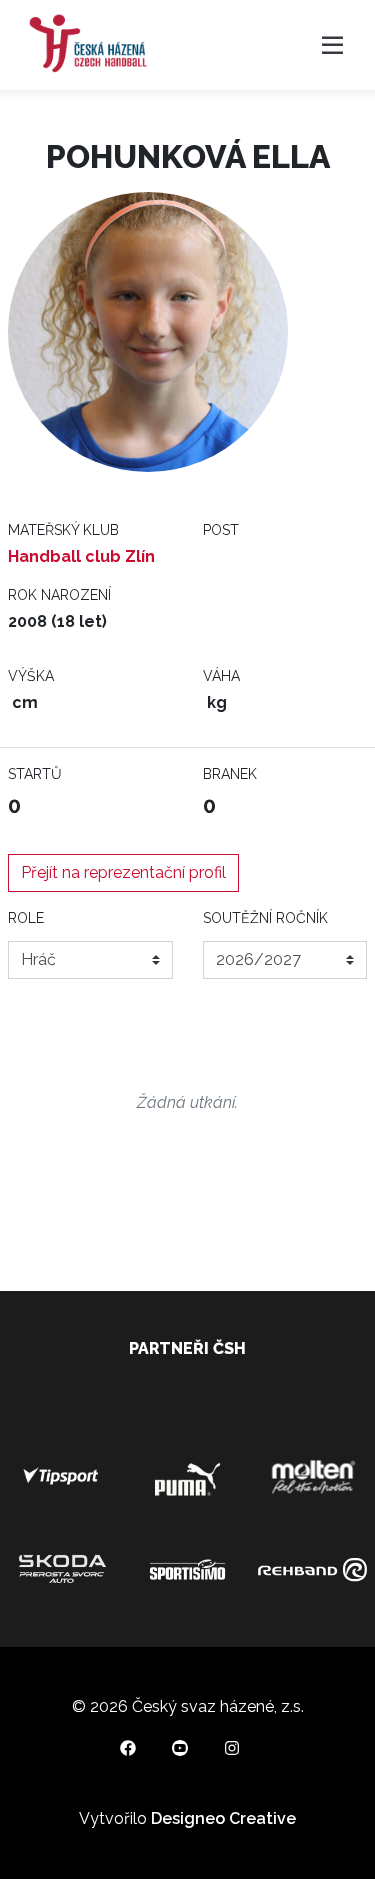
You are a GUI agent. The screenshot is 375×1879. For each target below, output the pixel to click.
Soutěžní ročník (265, 918)
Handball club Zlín (81, 556)
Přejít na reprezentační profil (123, 872)
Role (26, 918)
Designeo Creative (223, 1818)
